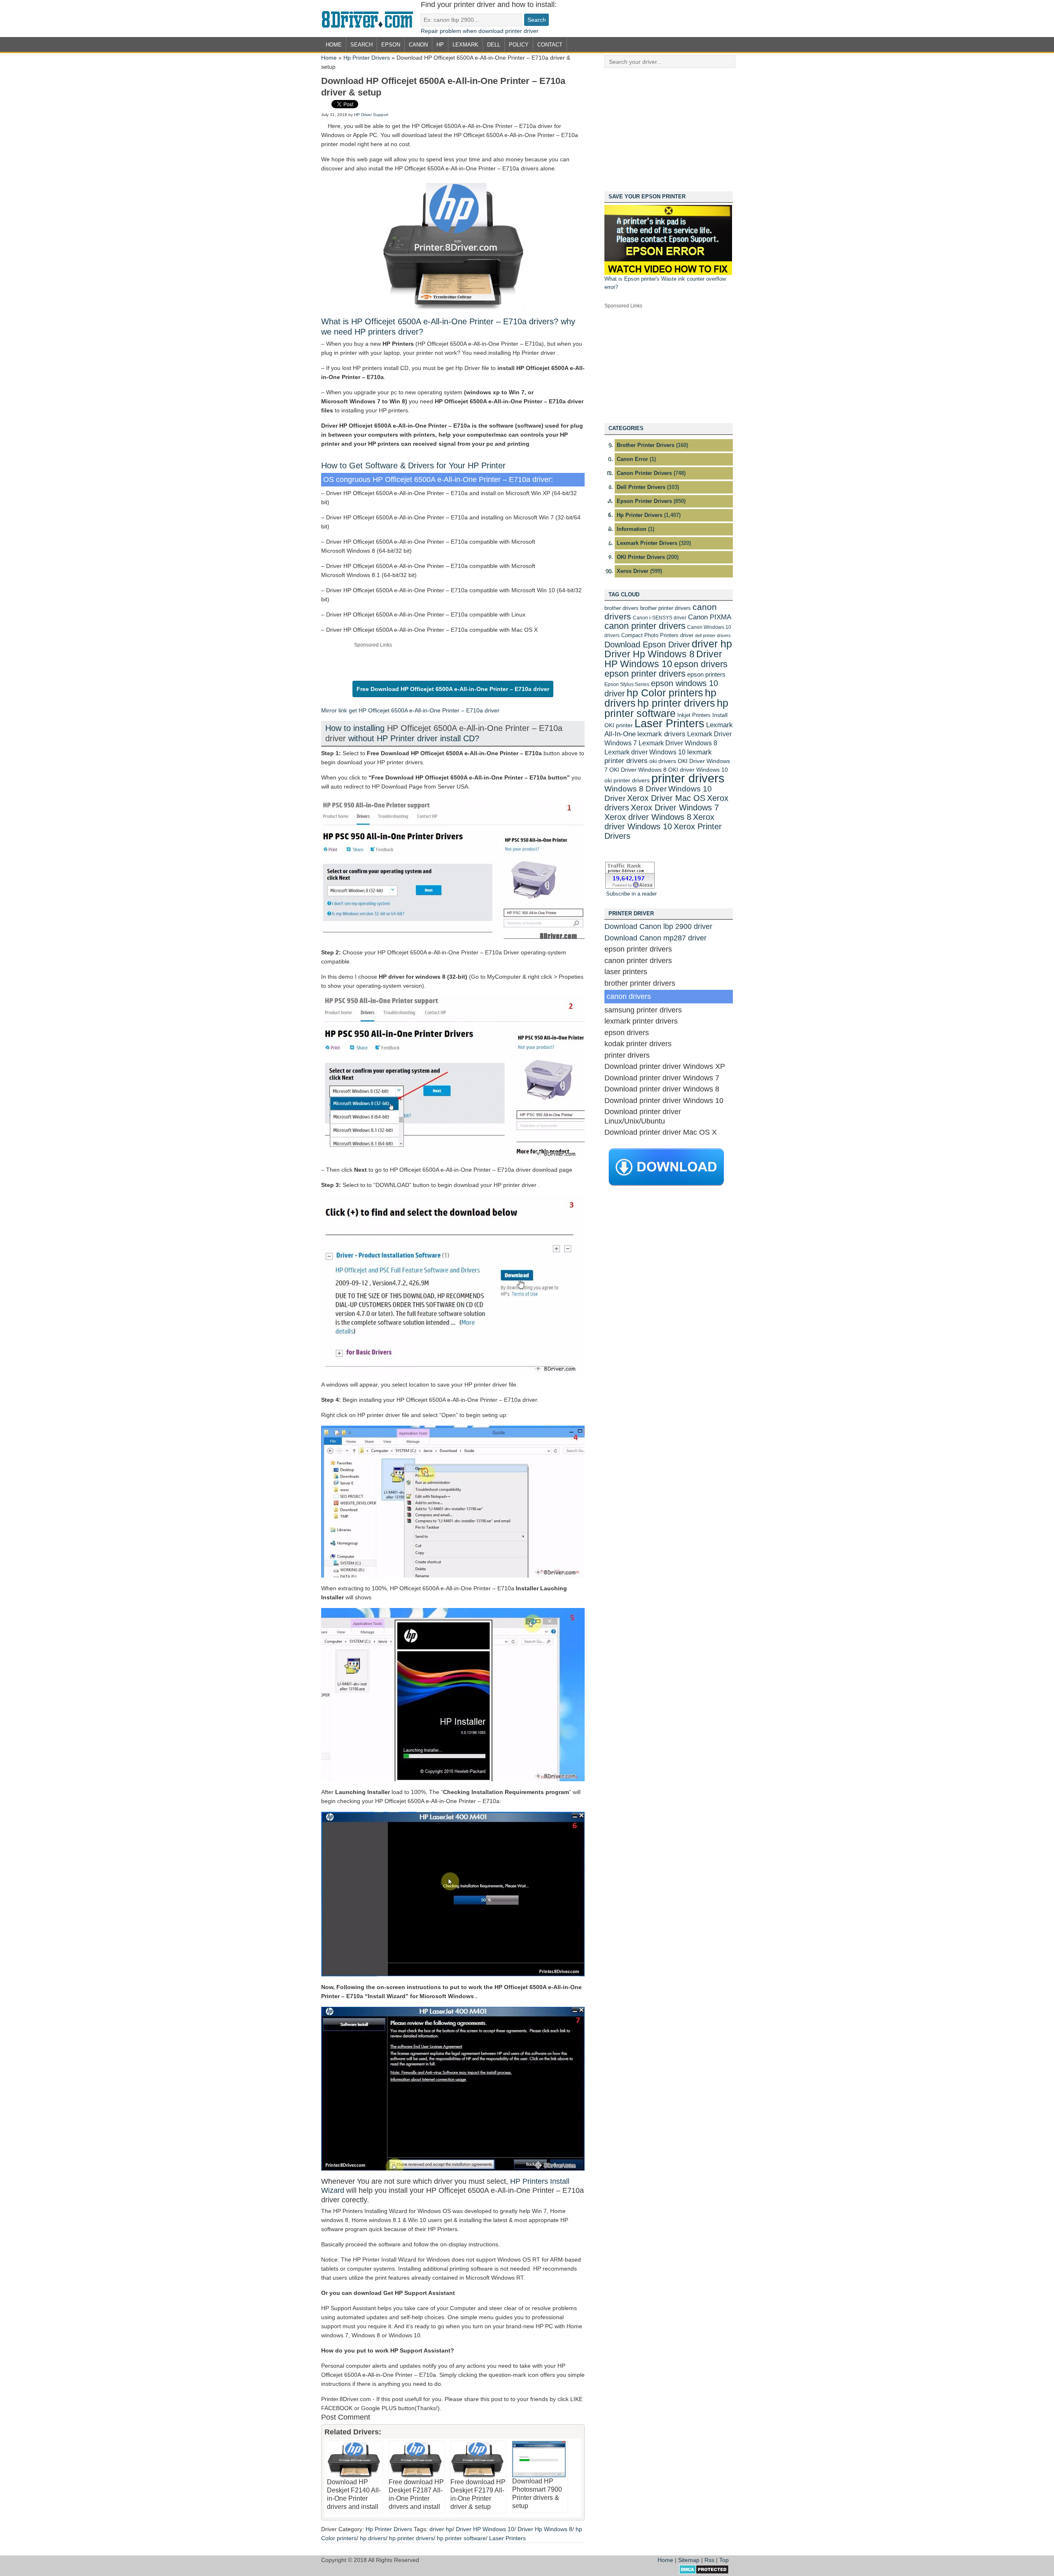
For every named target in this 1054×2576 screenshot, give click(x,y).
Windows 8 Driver (635, 789)
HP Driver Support (371, 115)
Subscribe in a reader (631, 894)
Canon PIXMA (710, 617)
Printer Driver (371, 19)
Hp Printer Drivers (367, 58)
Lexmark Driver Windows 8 (678, 743)
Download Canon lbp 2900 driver (658, 926)
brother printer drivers (666, 608)
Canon (418, 45)
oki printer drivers (627, 780)
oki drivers (663, 761)
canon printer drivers (645, 626)
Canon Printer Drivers (644, 473)
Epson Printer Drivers (644, 501)
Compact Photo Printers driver (657, 635)
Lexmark (465, 45)
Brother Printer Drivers (646, 445)
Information (632, 529)
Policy (519, 45)
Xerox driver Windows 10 (659, 821)
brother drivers (621, 608)
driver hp (441, 2529)
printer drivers (688, 778)
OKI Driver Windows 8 (638, 770)
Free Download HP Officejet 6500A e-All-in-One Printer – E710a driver (453, 689)
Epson (391, 45)
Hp (440, 45)
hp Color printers (665, 693)
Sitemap (689, 2560)
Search (361, 45)
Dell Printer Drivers (641, 487)
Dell (494, 45)
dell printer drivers (713, 635)
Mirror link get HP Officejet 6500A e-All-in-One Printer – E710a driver (410, 710)
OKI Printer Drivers (641, 557)
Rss (709, 2560)
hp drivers (373, 2538)
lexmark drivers (661, 734)
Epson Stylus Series (627, 684)
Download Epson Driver (647, 645)
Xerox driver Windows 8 (648, 817)
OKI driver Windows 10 (698, 770)
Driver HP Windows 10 (485, 2529)
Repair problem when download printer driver (480, 31)
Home (334, 45)
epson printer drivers (645, 674)
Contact (550, 45)
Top (724, 2560)
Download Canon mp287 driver (655, 938)
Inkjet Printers (694, 715)
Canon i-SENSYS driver (660, 618)
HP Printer (487, 465)
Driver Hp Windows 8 (545, 2529)
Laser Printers (507, 2538)
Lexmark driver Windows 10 (645, 752)
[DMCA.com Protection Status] (704, 2572)
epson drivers (701, 664)
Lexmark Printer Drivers (647, 543)
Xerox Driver (633, 571)
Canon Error (632, 459)
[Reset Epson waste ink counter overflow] (668, 273)
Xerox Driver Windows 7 (675, 807)
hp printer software (461, 2538)
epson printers (706, 674)
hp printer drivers (411, 2538)
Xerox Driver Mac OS (666, 798)
